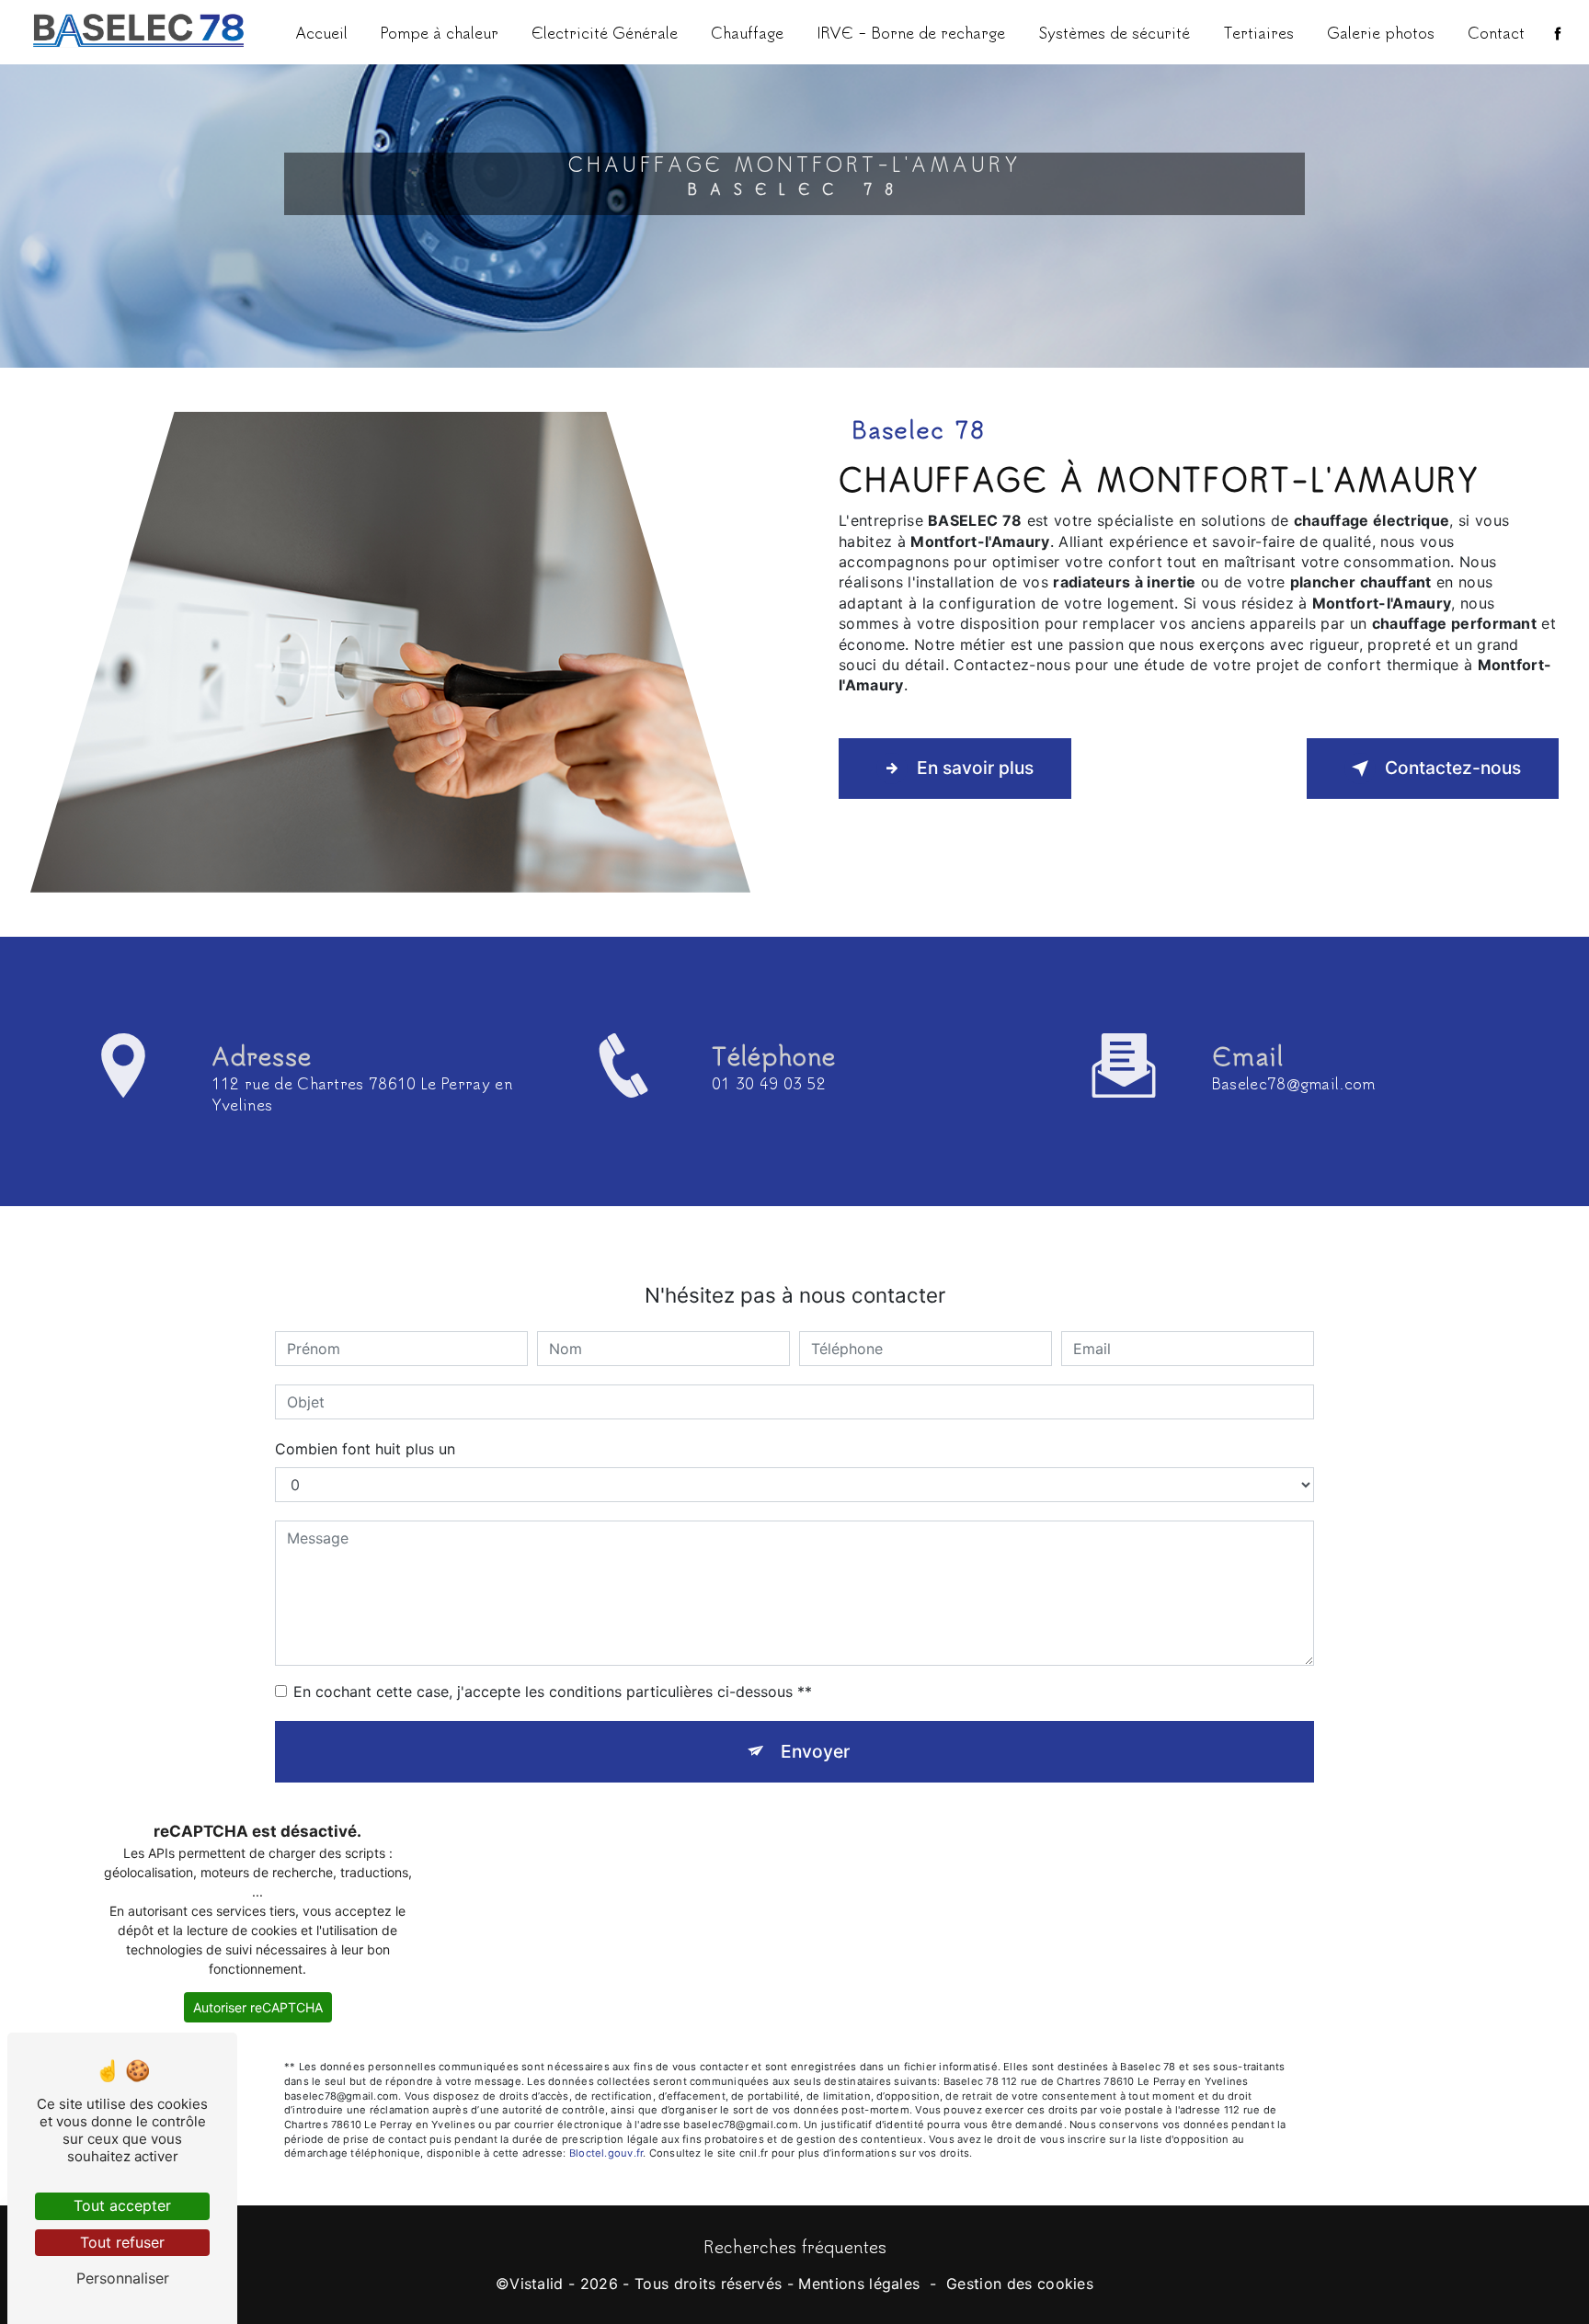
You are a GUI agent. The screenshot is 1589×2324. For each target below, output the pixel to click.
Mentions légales (859, 2284)
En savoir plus (975, 768)
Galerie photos (1381, 32)
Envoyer (815, 1751)
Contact (1496, 32)
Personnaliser (123, 2278)
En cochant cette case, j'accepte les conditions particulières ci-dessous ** (553, 1692)
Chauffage (747, 32)
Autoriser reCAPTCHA (258, 2007)
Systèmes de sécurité (1114, 32)
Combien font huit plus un (365, 1449)
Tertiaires (1258, 32)
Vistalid (537, 2284)
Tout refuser (122, 2242)
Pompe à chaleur (440, 32)
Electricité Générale (605, 32)
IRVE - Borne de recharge (911, 32)
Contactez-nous (1453, 768)
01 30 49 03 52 (769, 1083)
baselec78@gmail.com (1294, 1083)
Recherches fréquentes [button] (795, 2246)
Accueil (321, 32)
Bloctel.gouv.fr (606, 2153)
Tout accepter (122, 2205)
